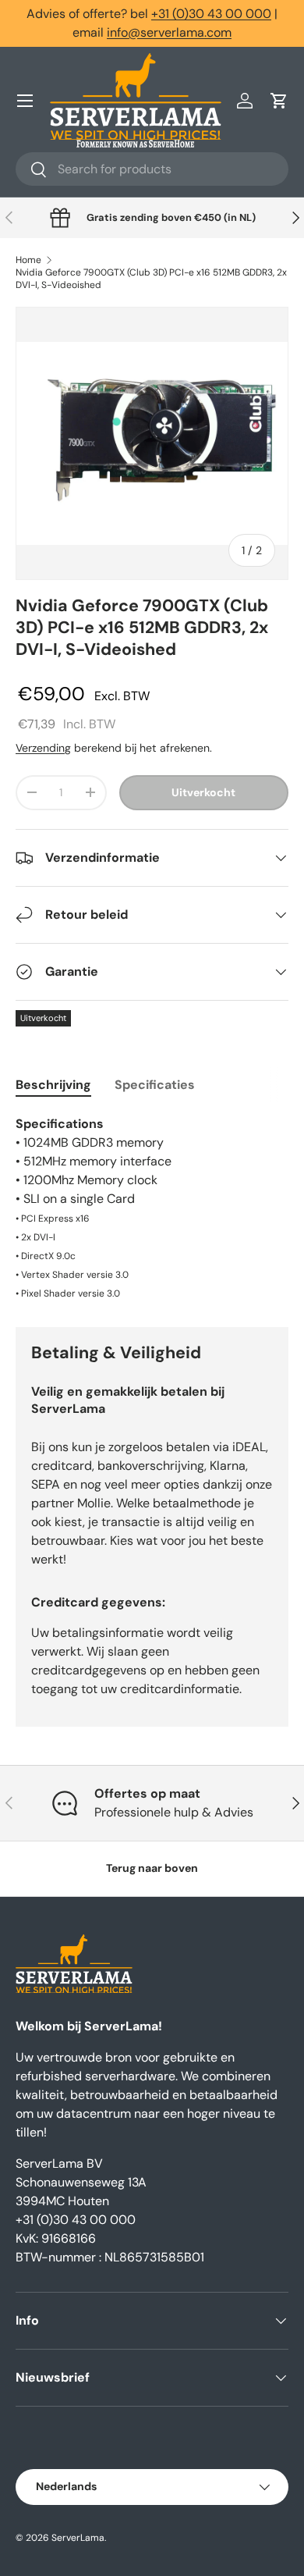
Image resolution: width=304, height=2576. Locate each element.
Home (28, 260)
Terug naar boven (152, 1868)
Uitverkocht (203, 792)
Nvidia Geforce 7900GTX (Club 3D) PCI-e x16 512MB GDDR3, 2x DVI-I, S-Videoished (151, 279)
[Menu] (25, 101)
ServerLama (78, 2538)
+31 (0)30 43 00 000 (211, 14)
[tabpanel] (152, 1208)
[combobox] (152, 169)
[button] (279, 101)
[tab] (53, 1085)
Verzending (43, 748)
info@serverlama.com (169, 32)
